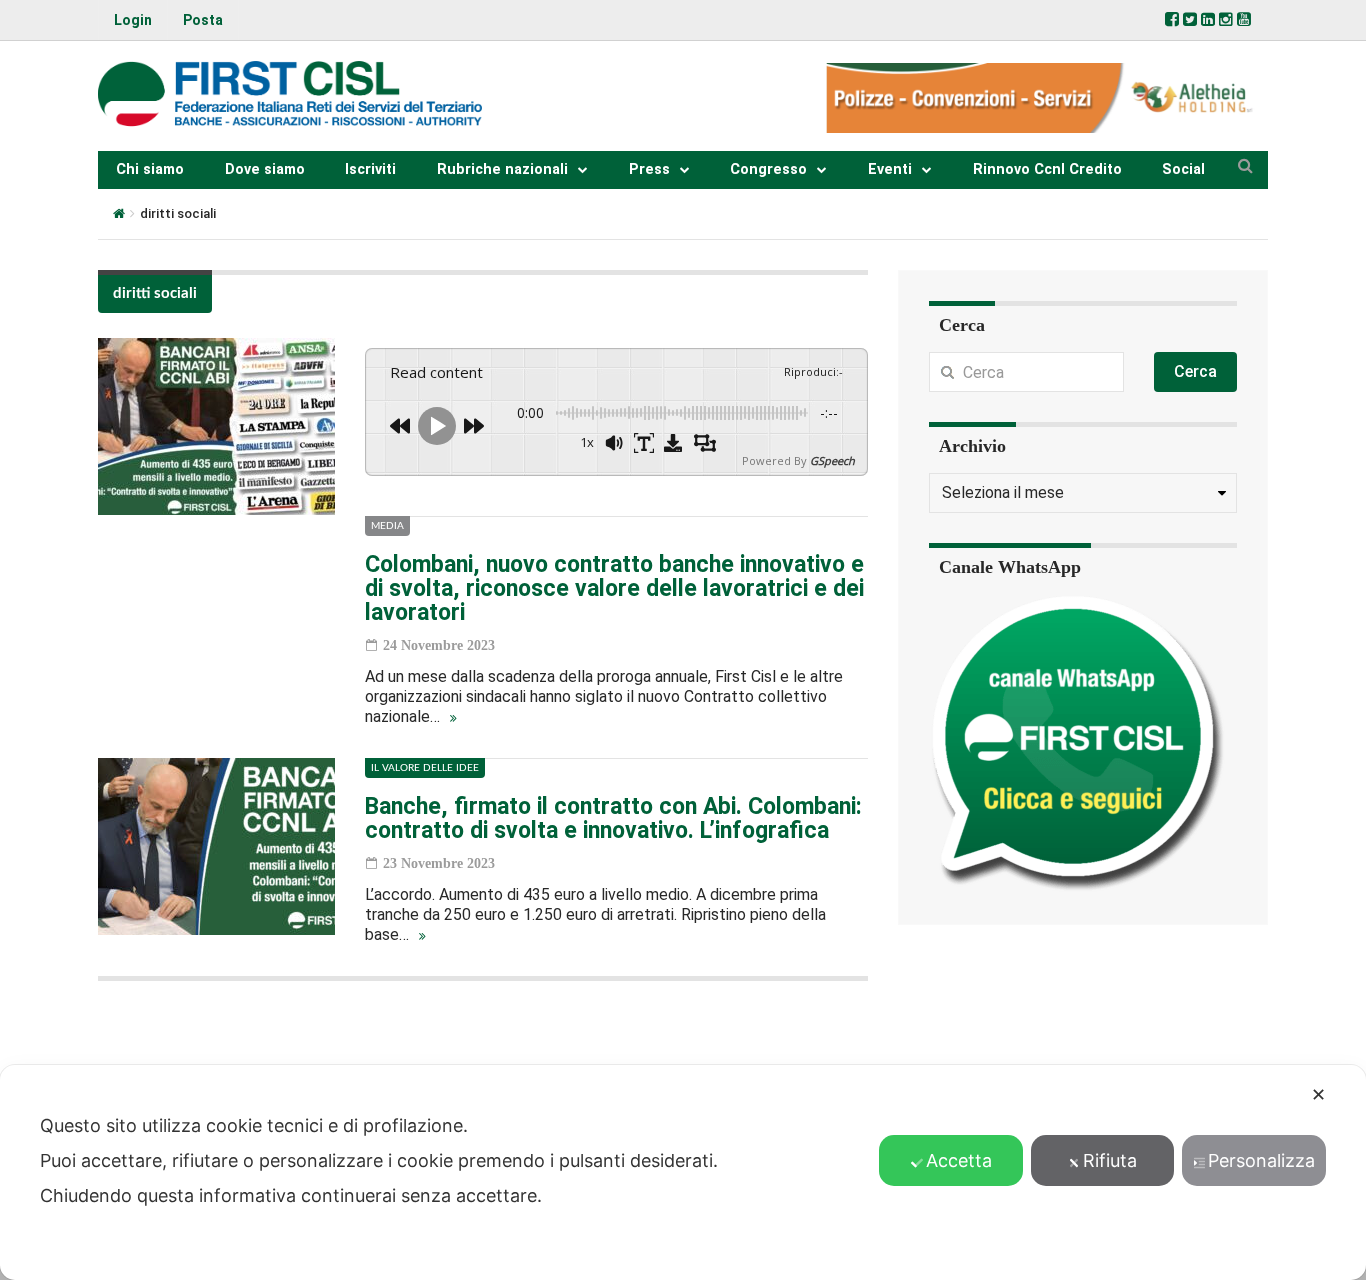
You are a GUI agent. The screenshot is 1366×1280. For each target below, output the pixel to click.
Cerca (1195, 371)
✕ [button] (1318, 1094)
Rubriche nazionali (502, 169)
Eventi (890, 169)
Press (649, 169)
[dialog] (683, 1172)
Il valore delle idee (425, 768)
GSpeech (832, 460)
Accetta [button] (959, 1160)
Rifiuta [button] (1110, 1160)
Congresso (768, 169)
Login (133, 20)
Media (387, 526)
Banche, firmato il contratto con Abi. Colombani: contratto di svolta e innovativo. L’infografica (613, 818)
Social (1183, 169)
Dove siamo (265, 169)
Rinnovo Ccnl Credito (1047, 169)
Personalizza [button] (1261, 1160)
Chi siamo (150, 169)
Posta (203, 20)
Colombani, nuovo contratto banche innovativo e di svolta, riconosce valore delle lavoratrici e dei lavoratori (614, 588)
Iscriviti (370, 169)
